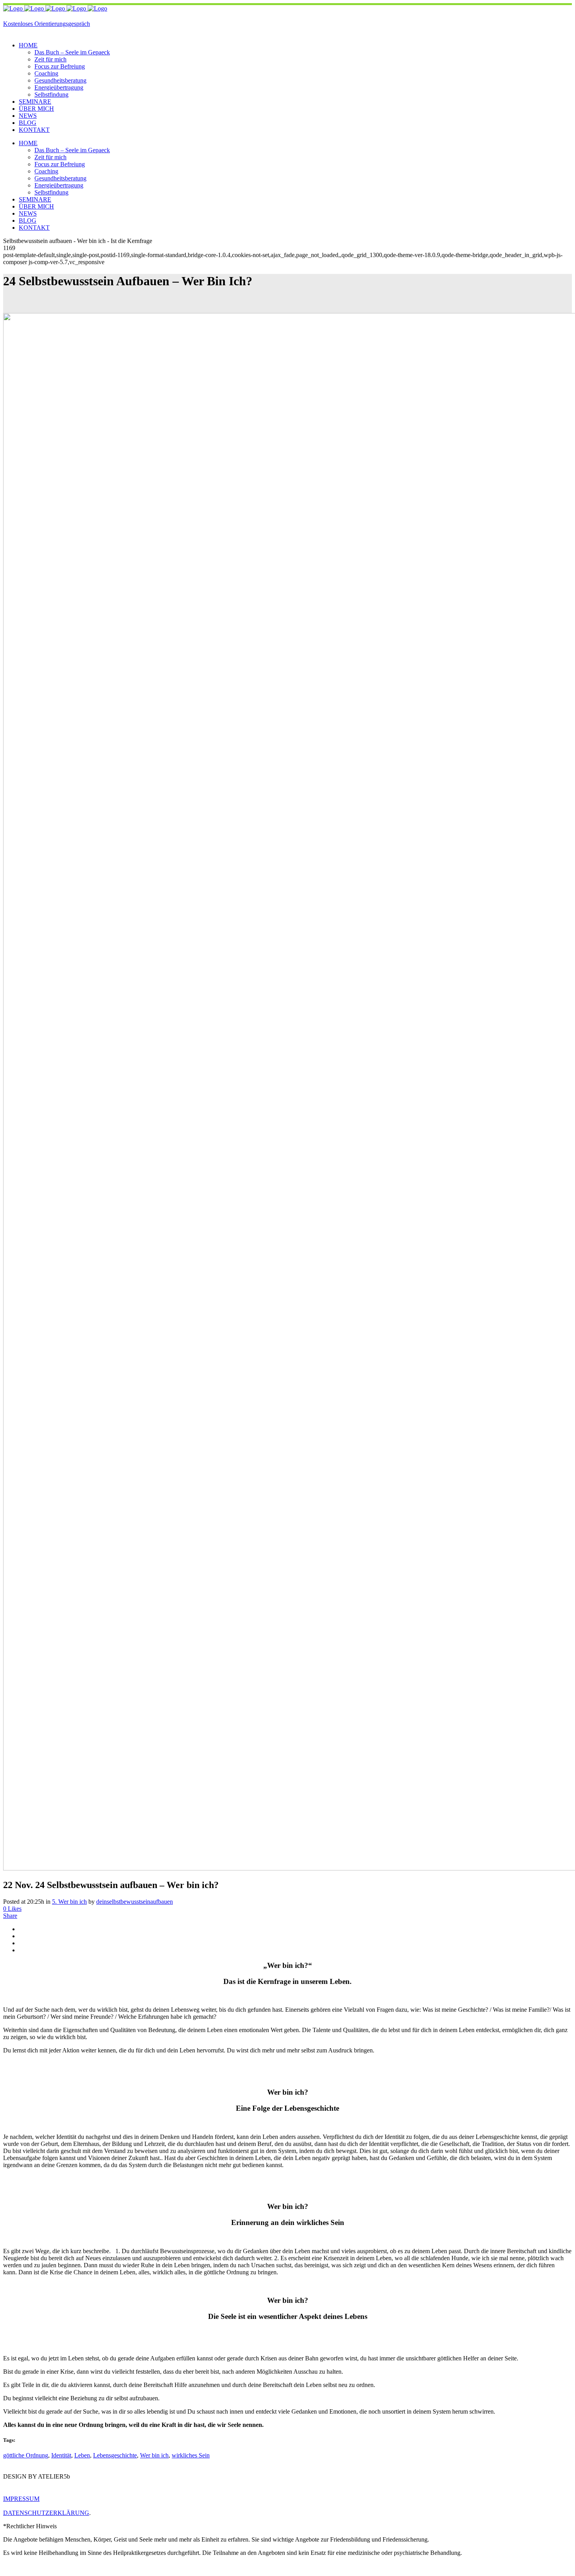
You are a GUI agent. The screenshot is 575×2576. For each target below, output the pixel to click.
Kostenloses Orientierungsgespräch (47, 24)
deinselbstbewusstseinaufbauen (135, 1902)
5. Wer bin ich (69, 1902)
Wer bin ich (154, 2455)
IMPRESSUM (21, 2499)
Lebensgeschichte (115, 2455)
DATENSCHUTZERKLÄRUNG (46, 2513)
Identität (61, 2455)
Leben (82, 2455)
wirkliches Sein (191, 2455)
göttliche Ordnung (26, 2455)
